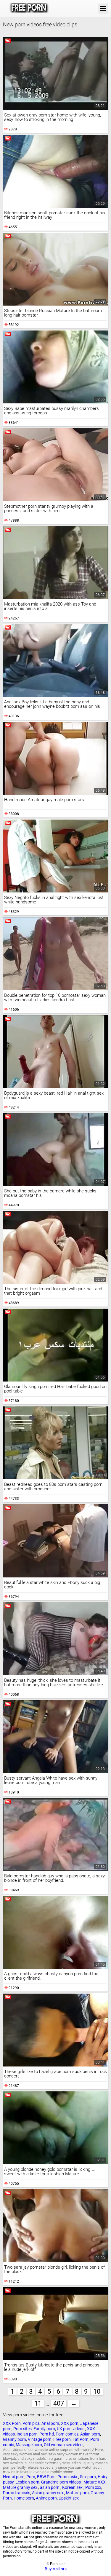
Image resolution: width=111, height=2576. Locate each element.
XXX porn (70, 2423)
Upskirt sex (69, 2498)
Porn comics (67, 2434)
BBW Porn (46, 2477)
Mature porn (77, 2493)
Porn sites (22, 2429)
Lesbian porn (27, 2482)
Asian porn (90, 2434)
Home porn (24, 2498)
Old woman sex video (64, 2445)
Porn (31, 2477)
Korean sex (73, 2487)
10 (97, 2391)
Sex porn (88, 2477)
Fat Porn (81, 2439)
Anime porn (46, 2498)
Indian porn (27, 2434)
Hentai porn (14, 2477)
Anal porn (50, 2423)
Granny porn (15, 2439)
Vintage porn (40, 2439)
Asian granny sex (48, 2493)
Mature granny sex (21, 2487)
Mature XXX (95, 2482)
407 (59, 2403)
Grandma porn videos (61, 2482)
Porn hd (47, 2434)
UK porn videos (71, 2429)
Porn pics (31, 2423)
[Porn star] (29, 9)
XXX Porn (12, 2423)
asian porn (50, 2487)
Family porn (44, 2429)
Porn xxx (93, 2487)
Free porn (62, 2439)
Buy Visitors (56, 2569)
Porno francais (17, 2493)
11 (38, 2403)
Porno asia (68, 2477)
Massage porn (29, 2445)
